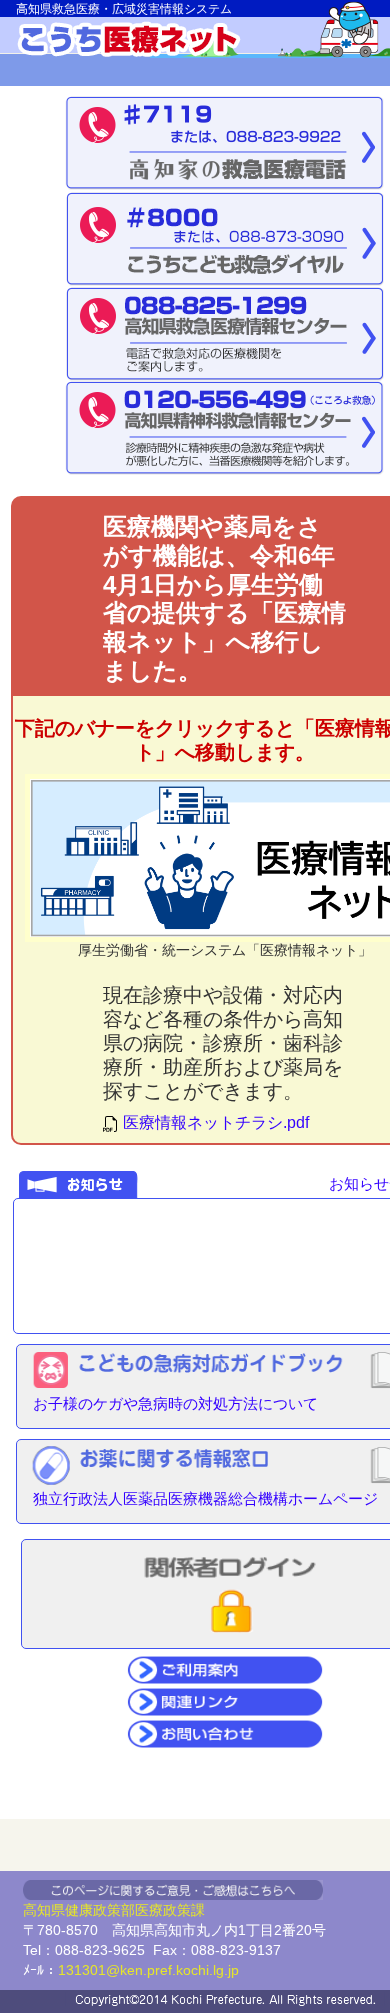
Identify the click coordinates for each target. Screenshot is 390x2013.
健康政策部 (100, 1910)
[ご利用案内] (225, 1668)
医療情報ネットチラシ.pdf (214, 1122)
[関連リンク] (225, 1700)
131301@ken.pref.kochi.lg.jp (148, 1970)
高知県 (44, 1910)
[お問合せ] (225, 1732)
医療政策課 (170, 1910)
